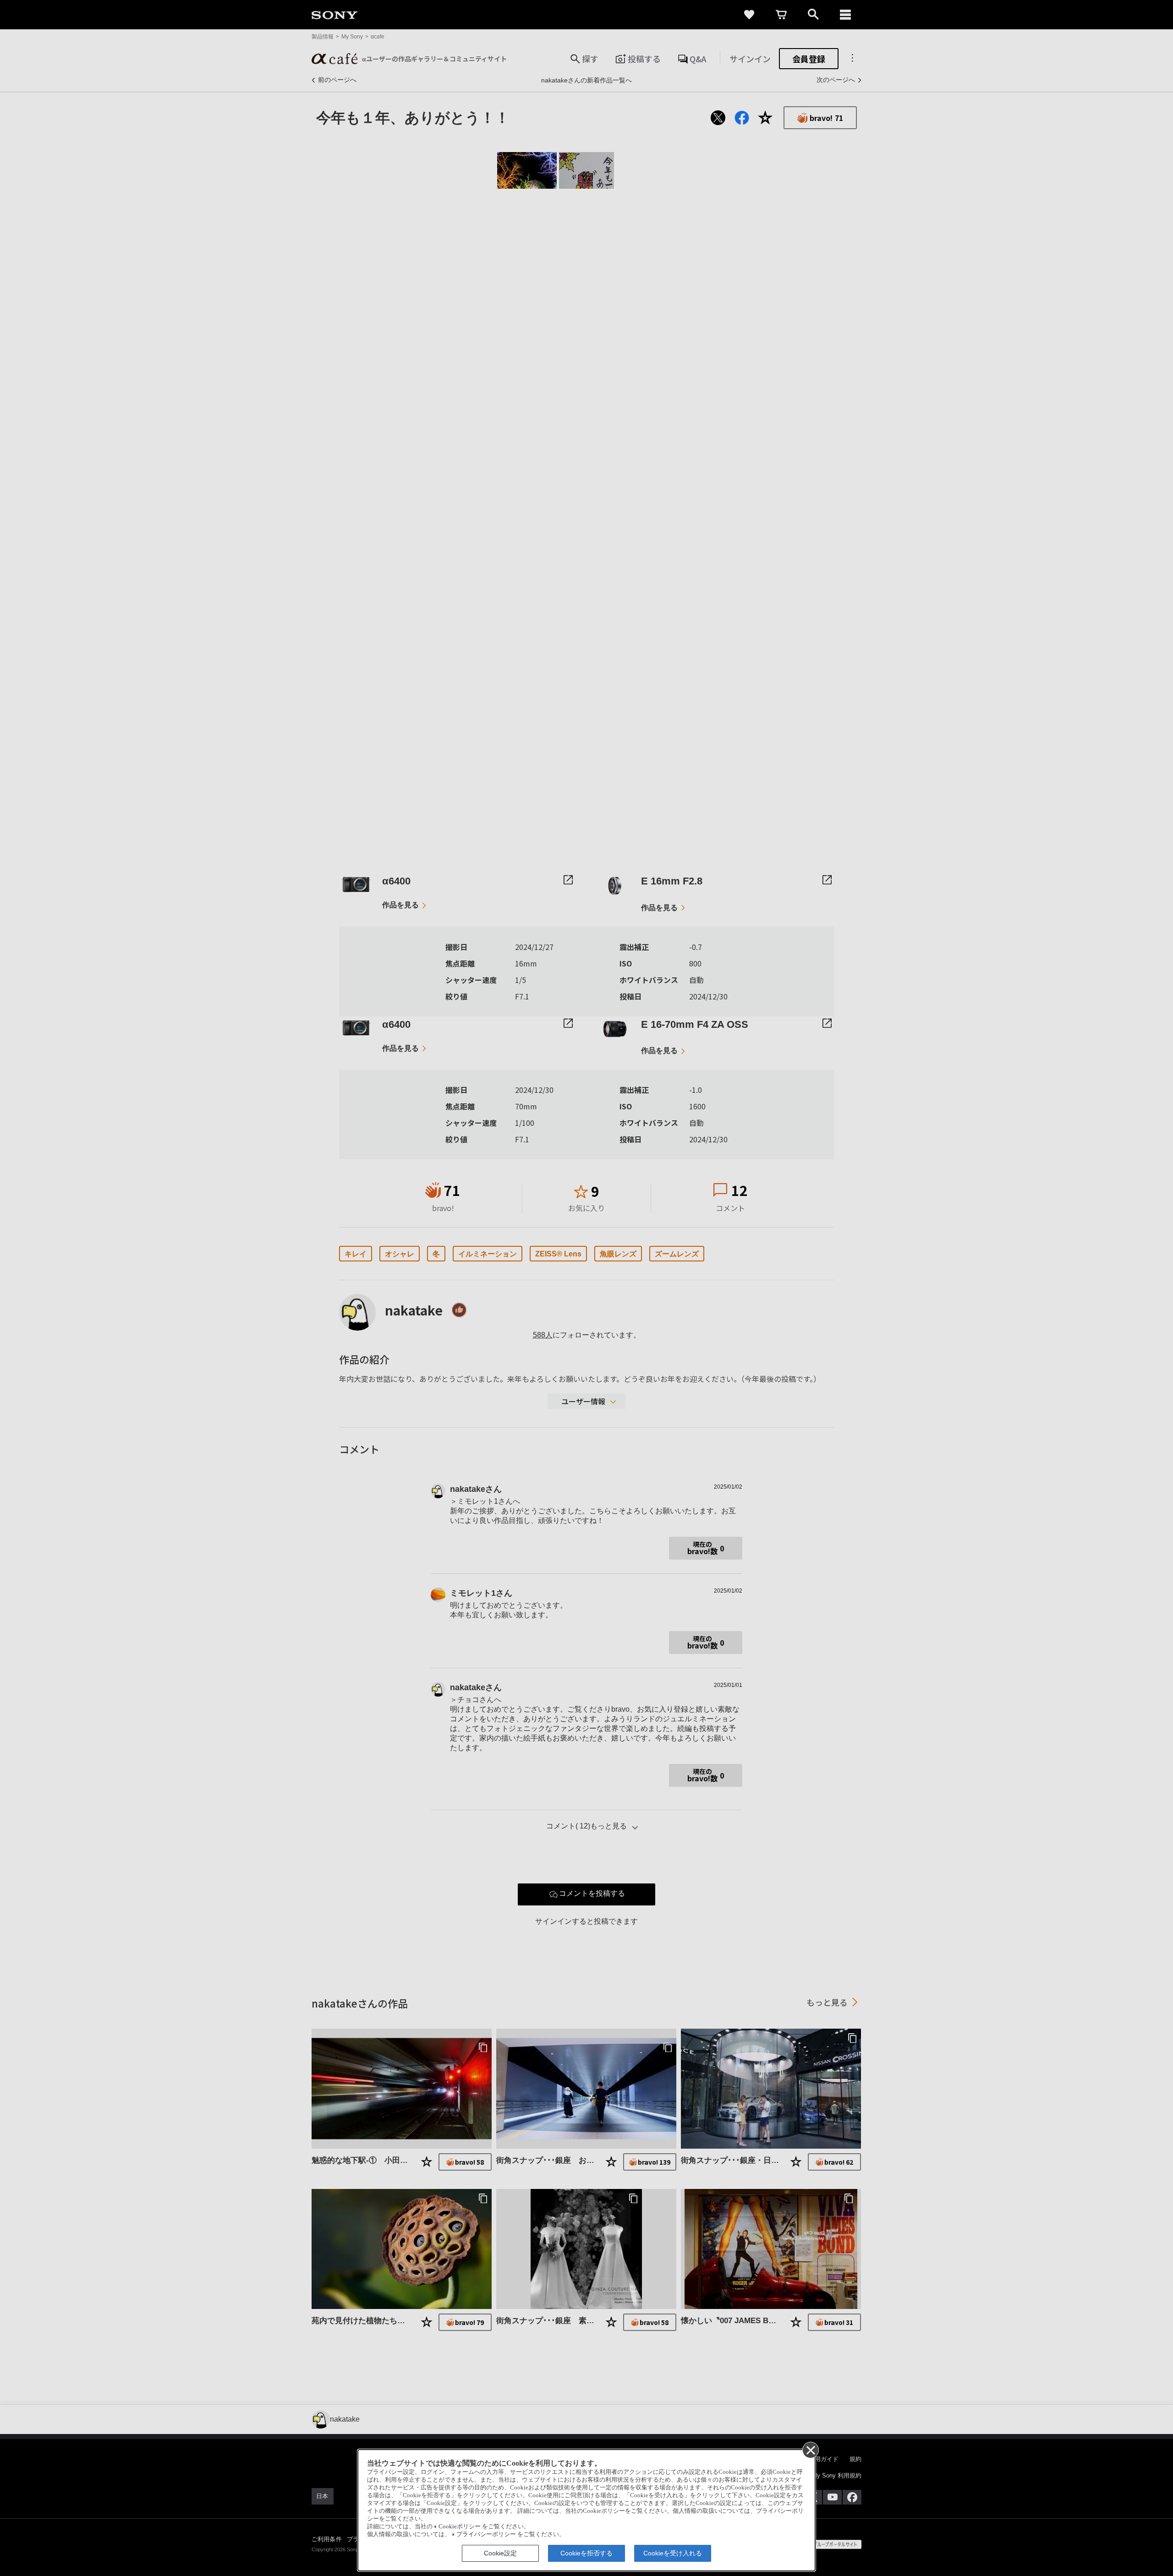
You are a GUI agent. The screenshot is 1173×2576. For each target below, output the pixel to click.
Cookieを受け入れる (673, 2553)
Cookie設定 (500, 2553)
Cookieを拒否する (586, 2553)
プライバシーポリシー (486, 2534)
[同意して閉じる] (810, 2450)
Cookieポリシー (460, 2527)
